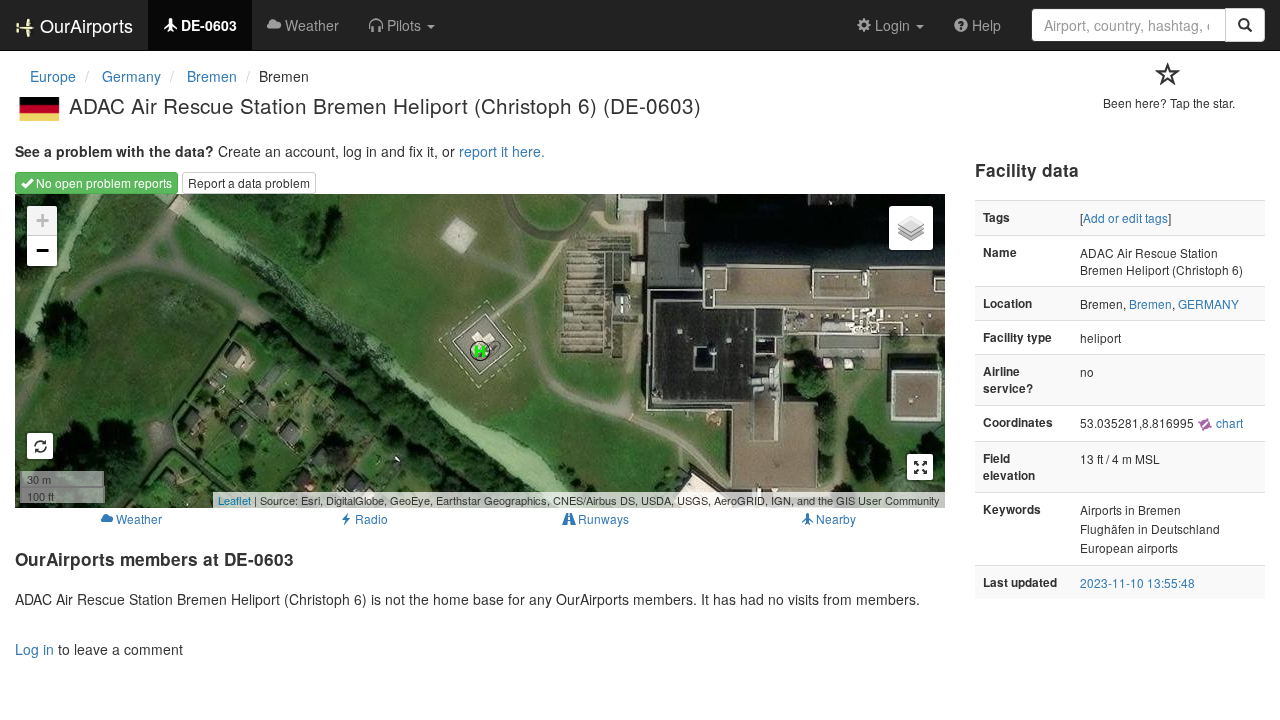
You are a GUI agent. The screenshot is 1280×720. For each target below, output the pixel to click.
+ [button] (42, 220)
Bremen (1150, 303)
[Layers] (911, 228)
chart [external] (1228, 422)
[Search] (1245, 25)
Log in (34, 649)
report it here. (502, 151)
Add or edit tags (1125, 217)
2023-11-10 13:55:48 (1137, 582)
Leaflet (234, 500)
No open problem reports (102, 182)
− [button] (42, 250)
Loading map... (477, 351)
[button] (402, 25)
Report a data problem (249, 182)
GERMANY (1208, 303)
